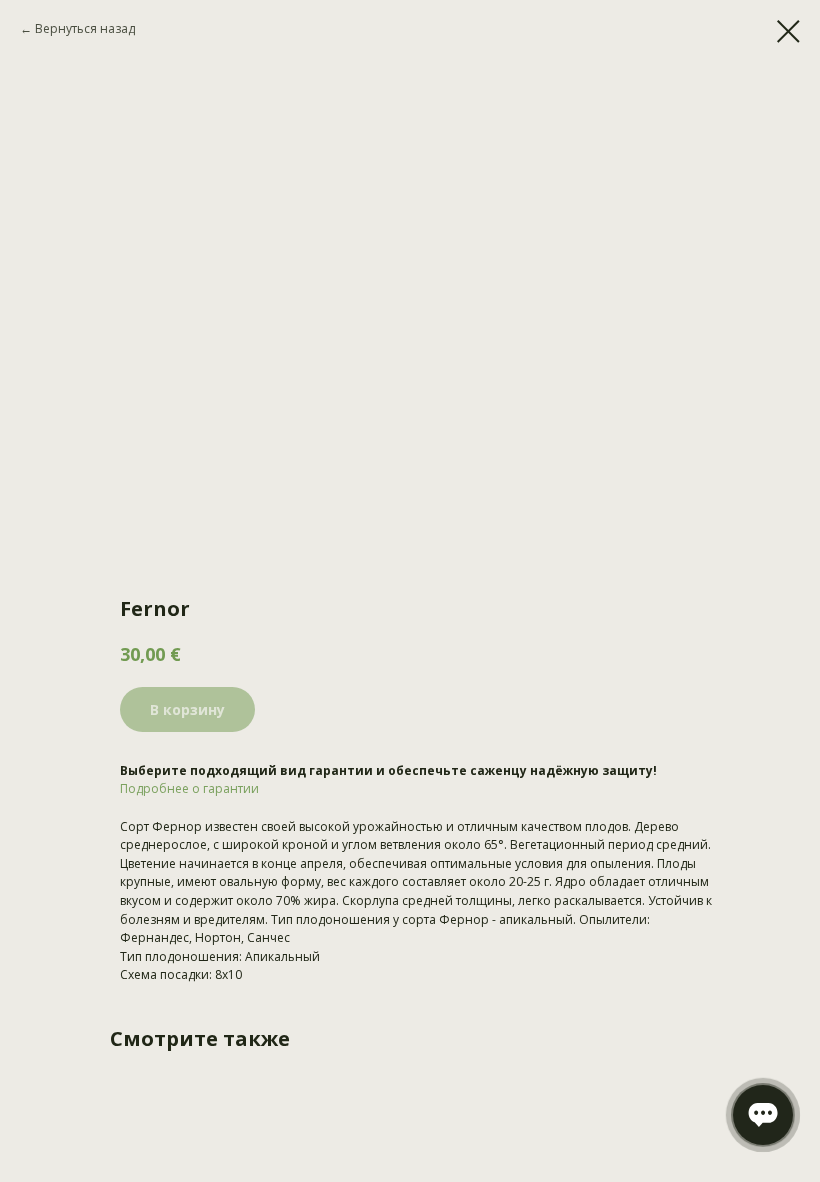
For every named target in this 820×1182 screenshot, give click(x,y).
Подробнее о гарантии (189, 788)
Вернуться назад (85, 28)
